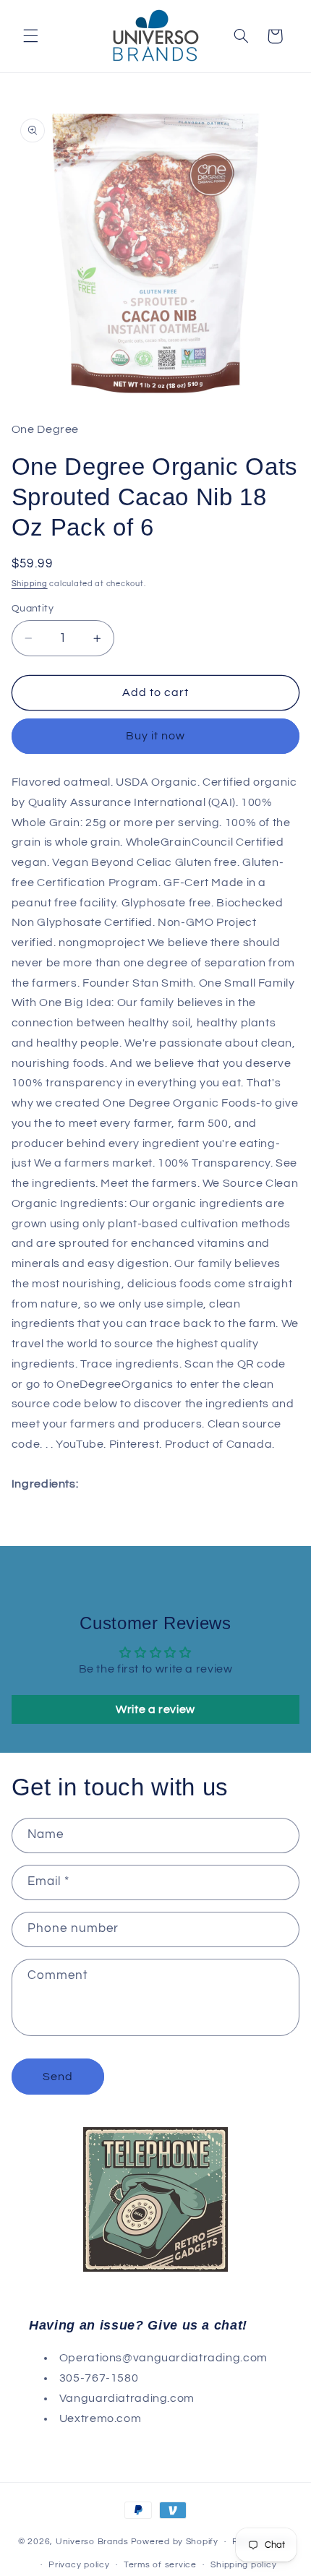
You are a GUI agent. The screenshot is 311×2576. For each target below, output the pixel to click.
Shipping (30, 584)
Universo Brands (92, 2542)
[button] (30, 36)
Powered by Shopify (175, 2542)
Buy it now (156, 736)
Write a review (155, 1709)
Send (58, 2077)
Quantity (33, 609)
